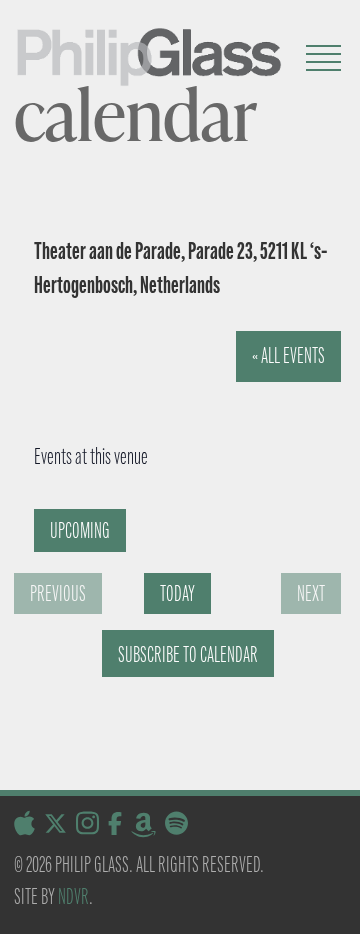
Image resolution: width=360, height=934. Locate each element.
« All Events (288, 355)
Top (337, 906)
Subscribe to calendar (188, 654)
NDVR (73, 896)
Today (177, 593)
